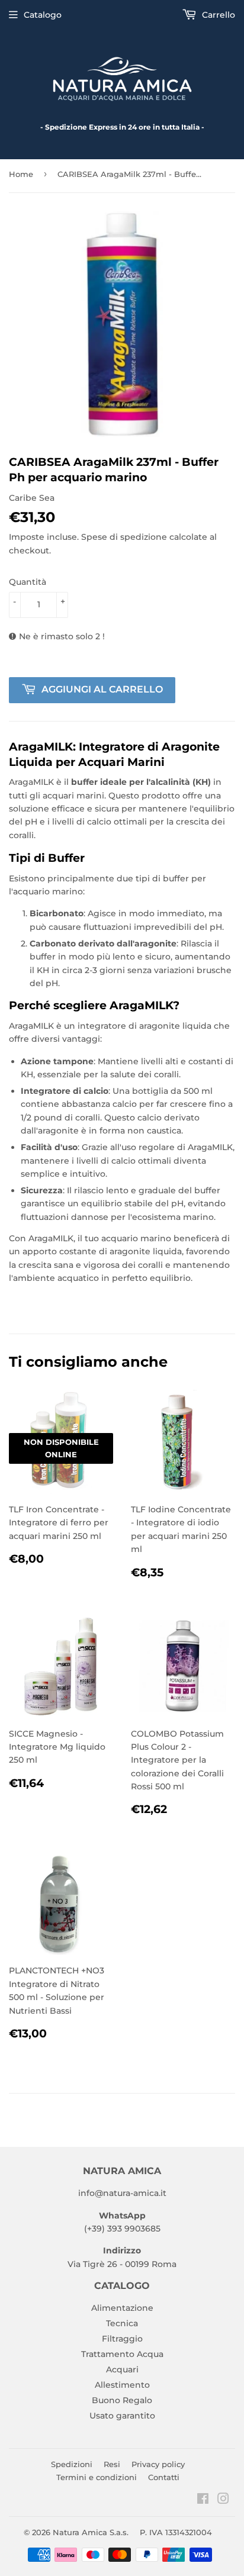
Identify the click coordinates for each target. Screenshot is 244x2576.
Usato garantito (122, 2416)
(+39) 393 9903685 (122, 2229)
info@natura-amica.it (122, 2193)
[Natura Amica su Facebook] (203, 2500)
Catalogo (43, 15)
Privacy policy (158, 2464)
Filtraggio (122, 2339)
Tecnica (122, 2323)
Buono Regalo (122, 2400)
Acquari (122, 2369)
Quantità (28, 582)
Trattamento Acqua (122, 2354)
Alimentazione (122, 2308)
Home (21, 174)
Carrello (217, 15)
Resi (112, 2464)
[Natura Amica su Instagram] (223, 2500)
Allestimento (122, 2385)
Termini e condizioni (97, 2477)
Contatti (164, 2477)
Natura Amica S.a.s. (91, 2532)
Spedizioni (72, 2464)
